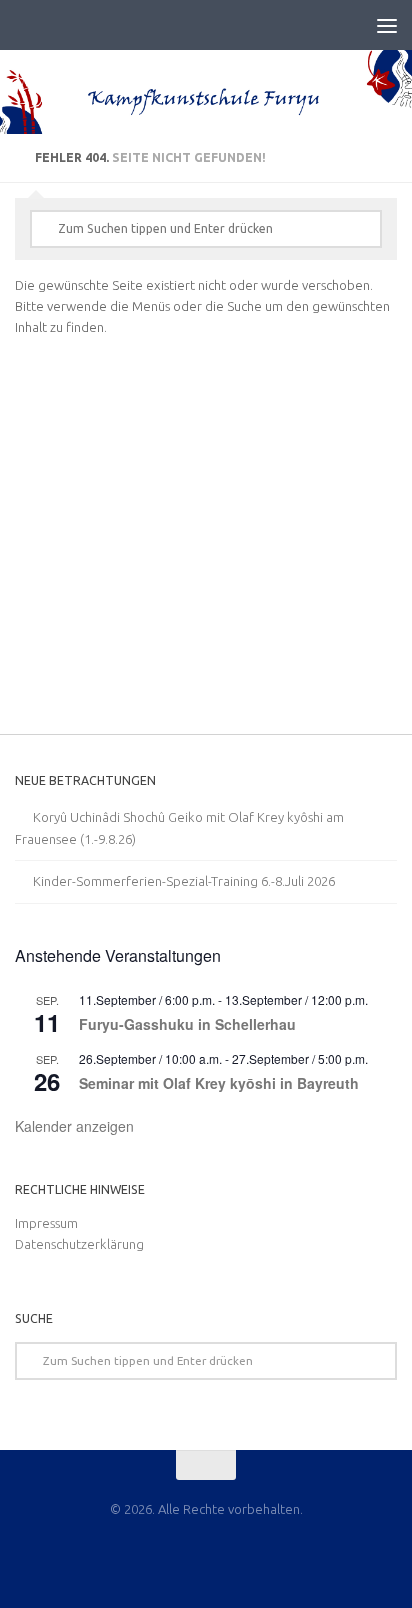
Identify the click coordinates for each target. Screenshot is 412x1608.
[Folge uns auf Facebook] (206, 1553)
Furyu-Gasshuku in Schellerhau (187, 1024)
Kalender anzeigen (74, 1126)
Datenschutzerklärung (79, 1244)
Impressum (46, 1223)
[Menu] (387, 25)
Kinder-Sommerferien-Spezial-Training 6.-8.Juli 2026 (184, 881)
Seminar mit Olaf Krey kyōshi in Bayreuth (219, 1083)
